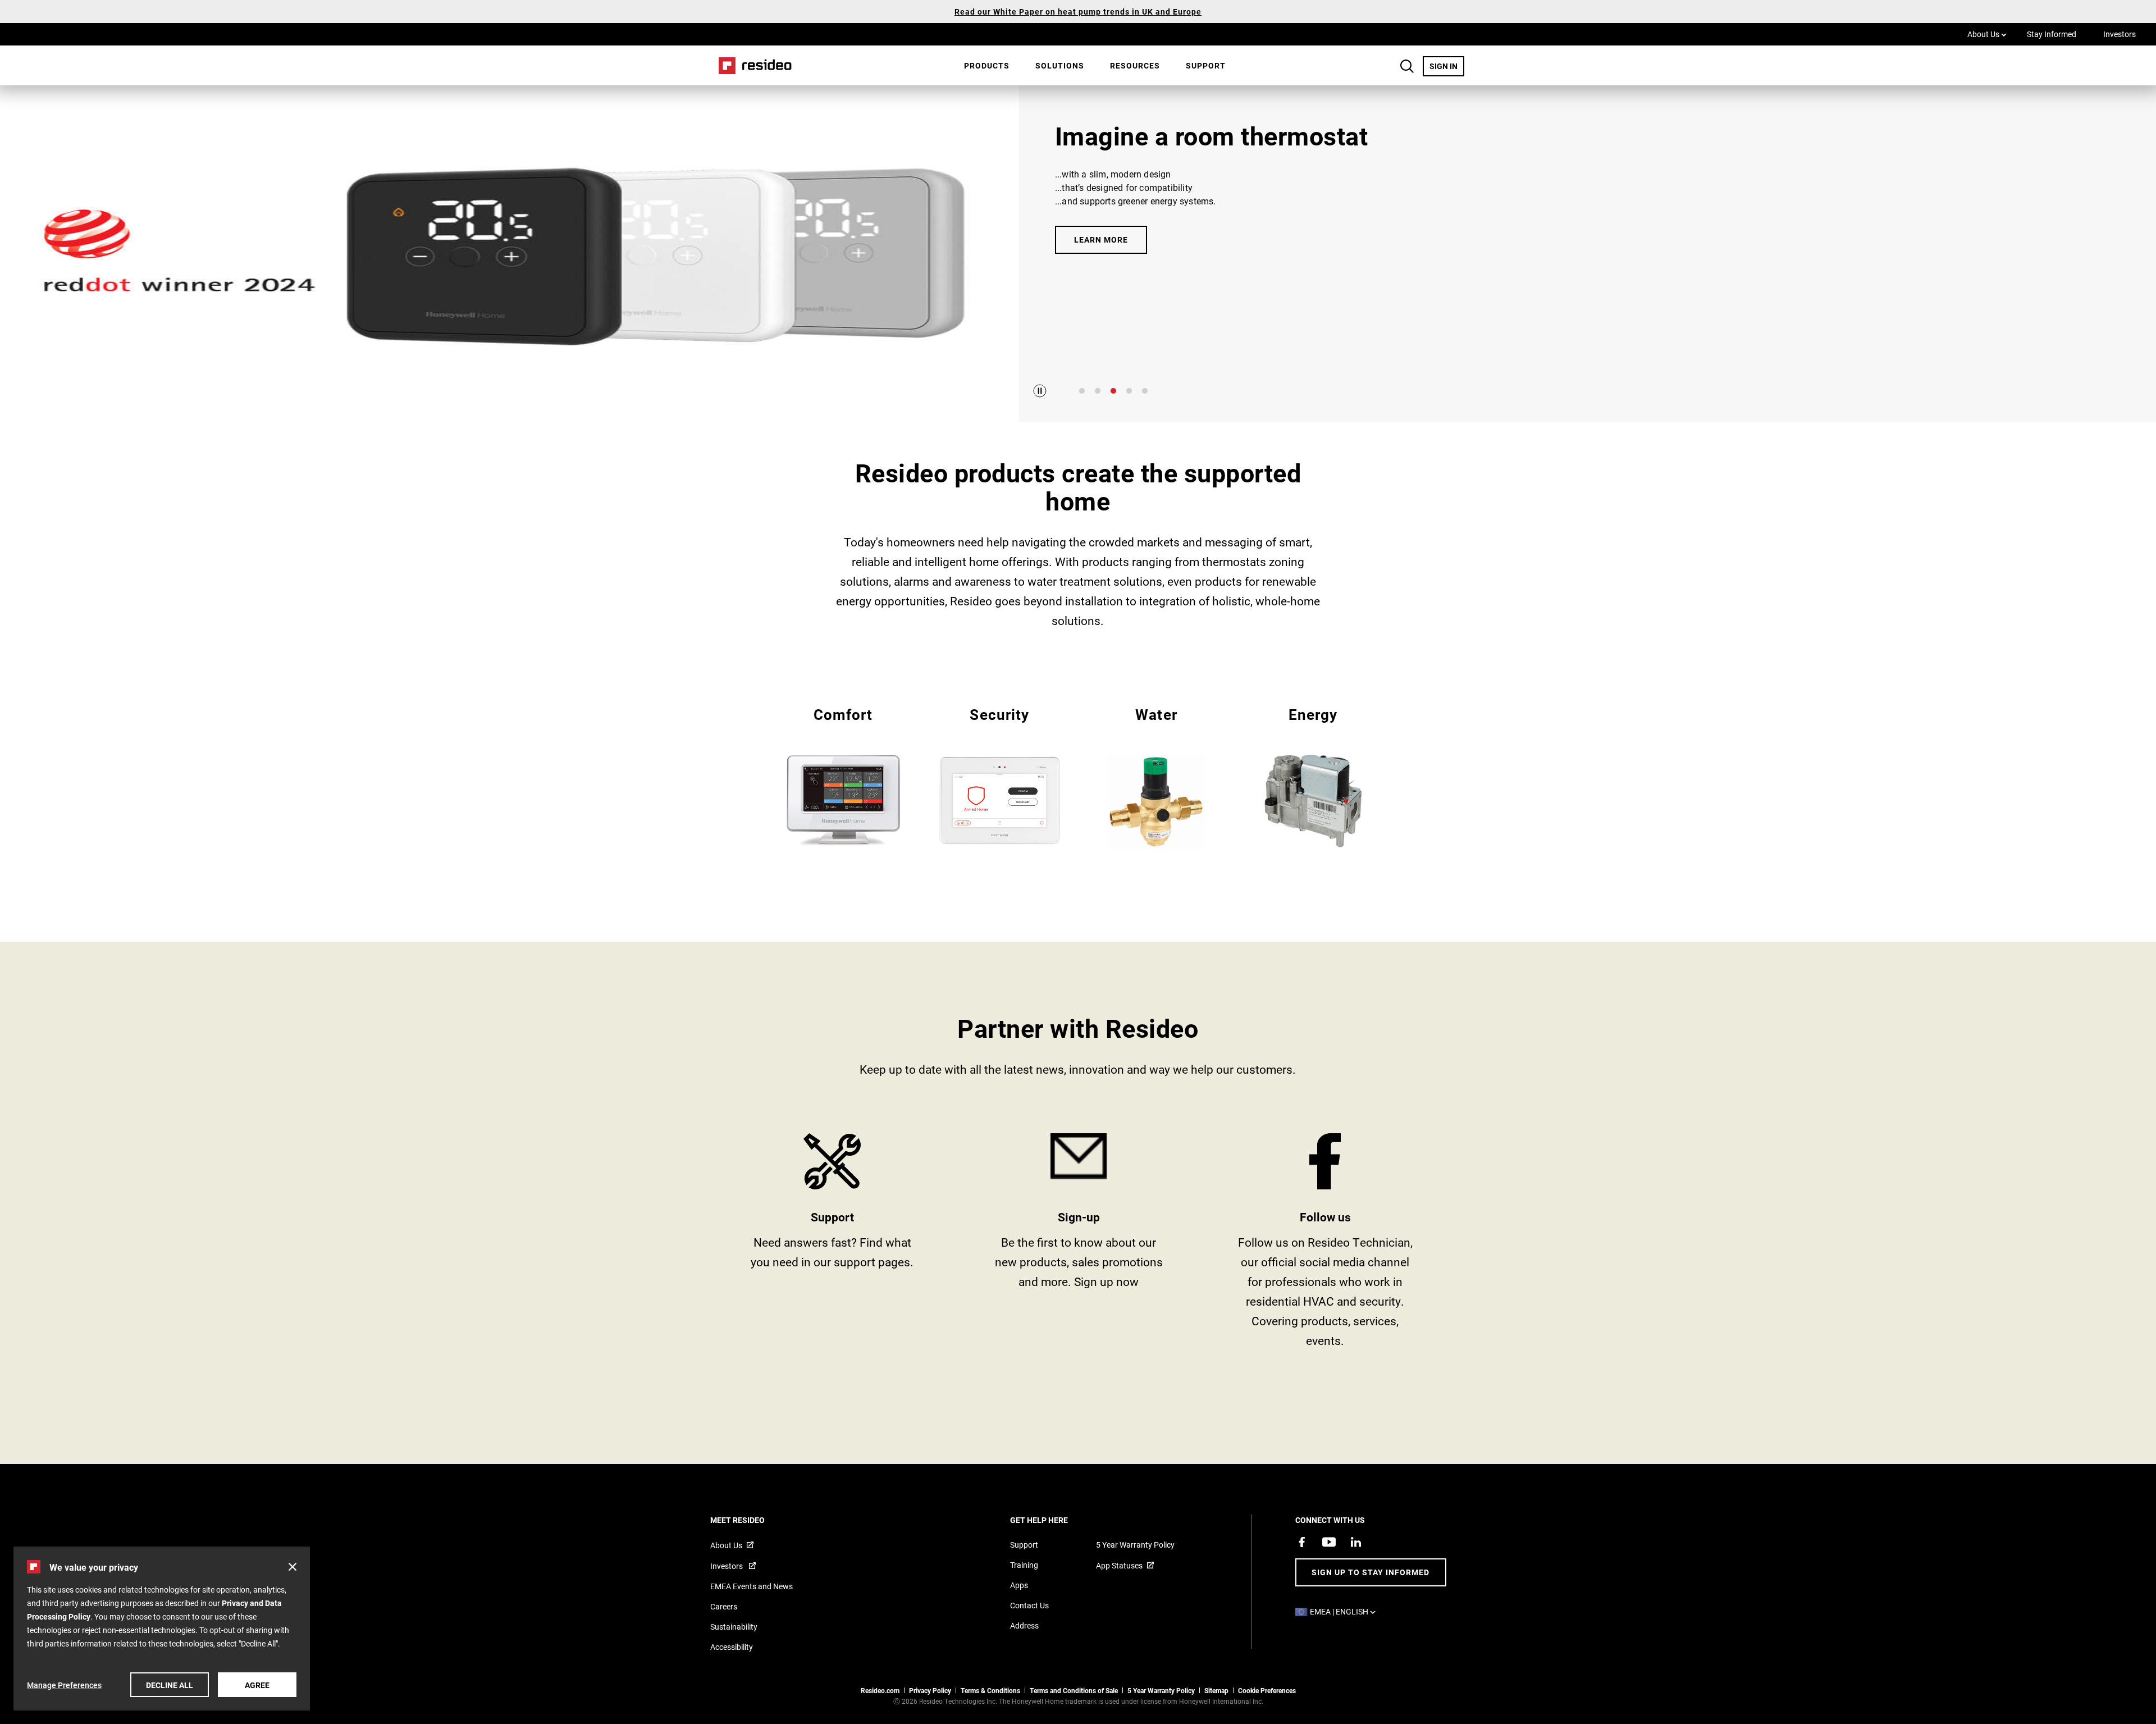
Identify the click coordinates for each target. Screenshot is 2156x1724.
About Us (1987, 34)
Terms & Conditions (990, 1690)
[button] (293, 1567)
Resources (1135, 65)
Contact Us (1029, 1605)
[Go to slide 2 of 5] (1098, 391)
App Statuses (1119, 1565)
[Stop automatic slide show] (1040, 391)
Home (751, 65)
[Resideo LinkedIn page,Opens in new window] (1356, 1542)
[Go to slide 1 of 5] (1082, 391)
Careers (724, 1606)
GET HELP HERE (1054, 1520)
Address (1024, 1625)
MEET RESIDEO (753, 1520)
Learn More (1101, 240)
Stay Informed (2052, 34)
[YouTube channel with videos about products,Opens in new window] (1329, 1542)
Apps (1019, 1585)
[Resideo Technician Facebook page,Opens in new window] (1302, 1542)
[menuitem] (987, 66)
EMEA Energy (1313, 776)
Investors (2120, 34)
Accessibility (732, 1647)
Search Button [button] (1407, 66)
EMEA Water (1156, 777)
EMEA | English (1346, 1611)
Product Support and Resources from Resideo (832, 1245)
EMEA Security (1000, 776)
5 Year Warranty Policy (1135, 1545)
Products (987, 65)
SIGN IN (1447, 66)
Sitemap (1216, 1690)
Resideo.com (880, 1690)
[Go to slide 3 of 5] (1113, 391)
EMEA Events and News (752, 1586)
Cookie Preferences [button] (1267, 1690)
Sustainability (734, 1627)
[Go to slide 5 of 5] (1145, 391)
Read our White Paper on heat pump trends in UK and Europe (1078, 12)
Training (1024, 1565)
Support (1206, 65)
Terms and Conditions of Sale (1074, 1690)
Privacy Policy (930, 1690)
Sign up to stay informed (1371, 1572)
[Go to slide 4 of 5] (1129, 391)
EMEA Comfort (843, 776)
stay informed (1079, 1245)
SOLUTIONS (1060, 65)
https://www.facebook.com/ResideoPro (1325, 1245)
